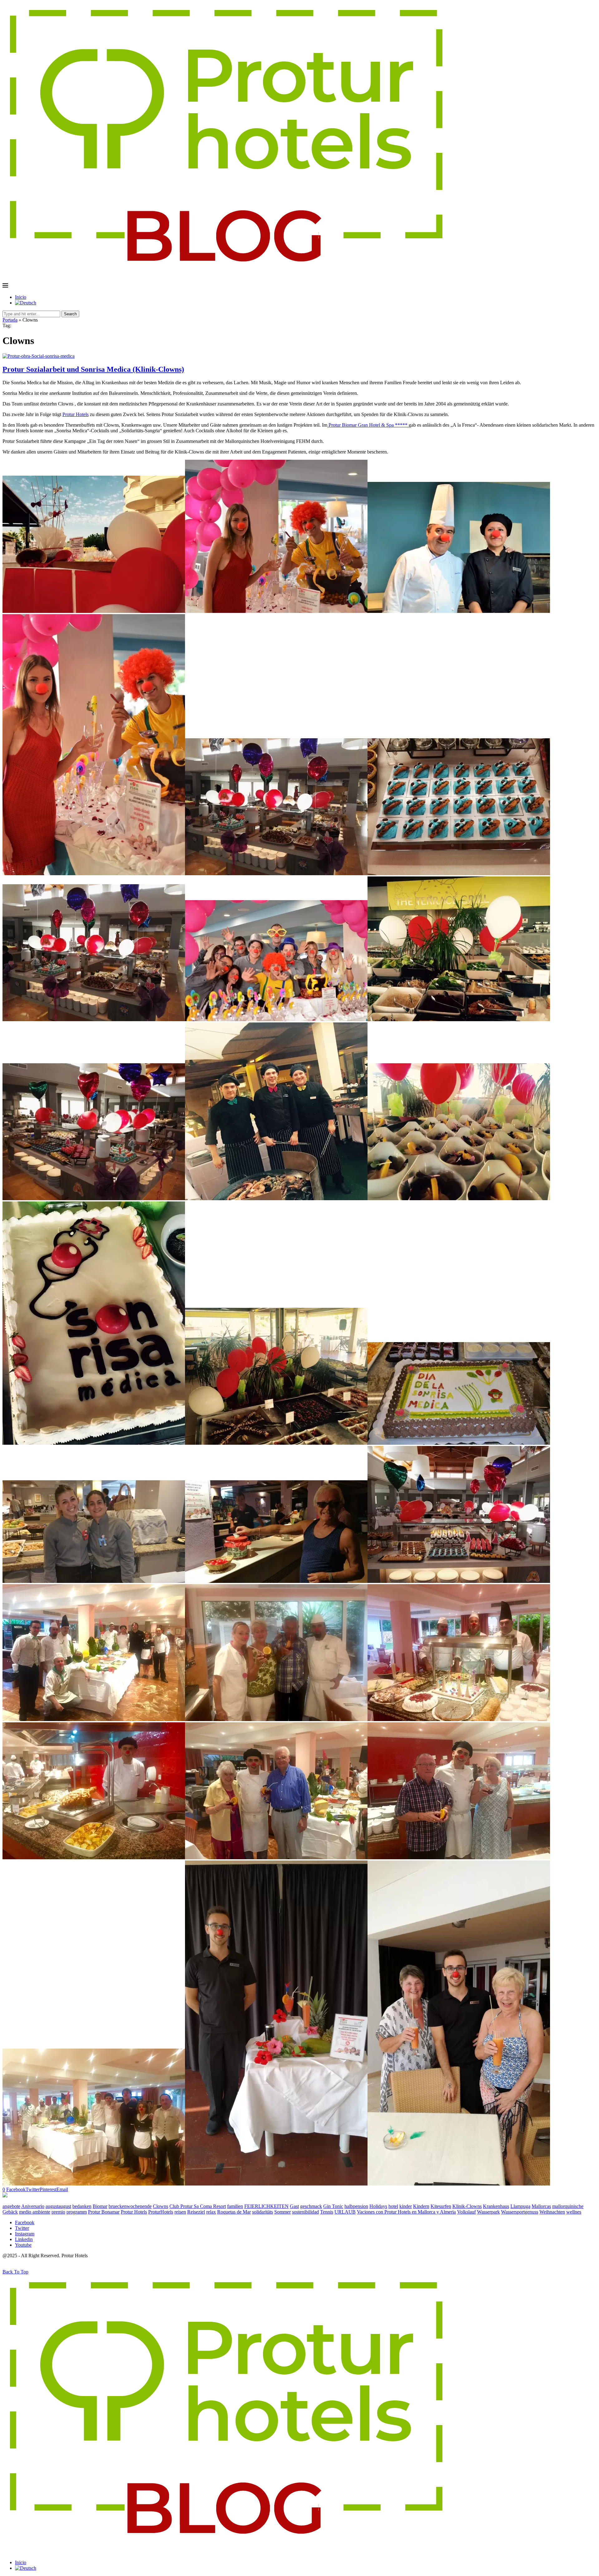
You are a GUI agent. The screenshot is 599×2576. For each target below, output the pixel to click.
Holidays (378, 2206)
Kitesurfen (441, 2206)
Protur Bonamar (104, 2212)
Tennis (327, 2212)
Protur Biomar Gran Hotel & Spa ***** (368, 425)
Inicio (21, 297)
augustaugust (58, 2206)
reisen (180, 2212)
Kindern (421, 2206)
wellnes (574, 2212)
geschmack (311, 2206)
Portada (10, 320)
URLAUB (345, 2212)
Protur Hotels (75, 414)
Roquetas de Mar (234, 2212)
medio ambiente (35, 2212)
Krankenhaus (496, 2206)
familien (235, 2206)
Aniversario (33, 2206)
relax (211, 2212)
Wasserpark (488, 2212)
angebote (11, 2206)
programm (77, 2212)
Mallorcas (541, 2206)
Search (70, 314)
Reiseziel (196, 2212)
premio (58, 2212)
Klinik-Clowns (467, 2206)
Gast (294, 2206)
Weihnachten (552, 2212)
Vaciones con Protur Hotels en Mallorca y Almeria (406, 2212)
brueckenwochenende (130, 2206)
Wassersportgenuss (520, 2212)
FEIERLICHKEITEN (266, 2206)
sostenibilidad (305, 2212)
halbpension (356, 2206)
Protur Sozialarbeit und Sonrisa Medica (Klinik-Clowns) (93, 369)
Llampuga (520, 2206)
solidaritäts (263, 2212)
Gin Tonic (333, 2206)
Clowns (161, 2206)
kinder (406, 2206)
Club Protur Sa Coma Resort (198, 2206)
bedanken (82, 2206)
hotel (393, 2206)
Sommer (282, 2212)
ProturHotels (161, 2212)
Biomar (100, 2206)
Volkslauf (466, 2212)
